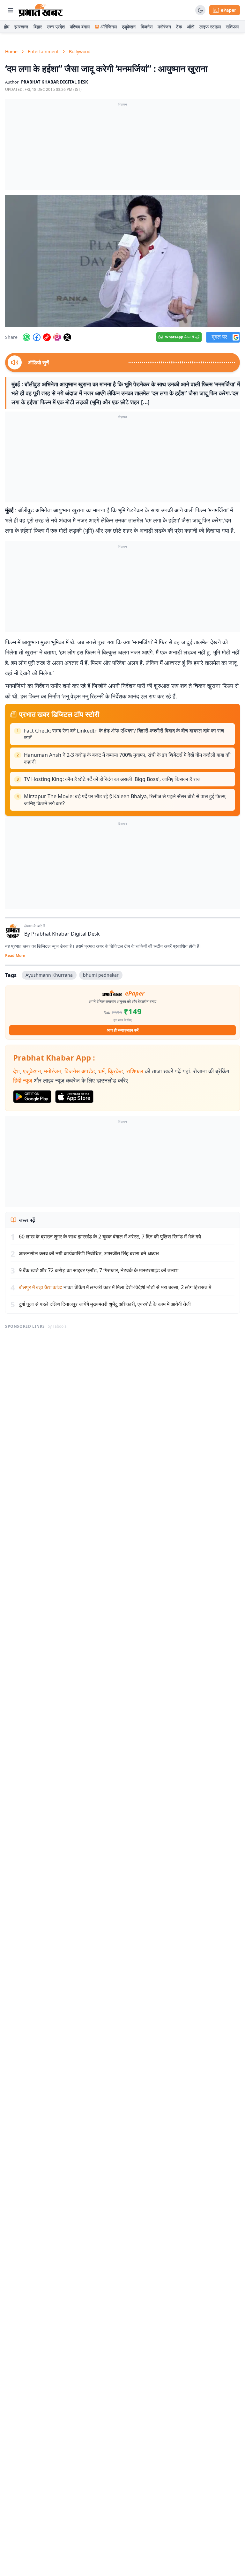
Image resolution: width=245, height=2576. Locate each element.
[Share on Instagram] (57, 337)
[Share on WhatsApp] (26, 337)
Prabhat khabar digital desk (55, 82)
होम (7, 27)
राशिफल (232, 27)
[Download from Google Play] (32, 1097)
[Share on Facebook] (37, 337)
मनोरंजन (164, 27)
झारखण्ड (21, 27)
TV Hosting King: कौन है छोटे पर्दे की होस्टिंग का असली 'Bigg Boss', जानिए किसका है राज (112, 779)
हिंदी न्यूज (23, 1080)
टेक (179, 27)
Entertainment (43, 51)
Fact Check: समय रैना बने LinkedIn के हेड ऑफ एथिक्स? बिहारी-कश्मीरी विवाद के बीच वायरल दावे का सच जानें (124, 734)
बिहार (38, 27)
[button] (122, 261)
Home (11, 51)
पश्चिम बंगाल (80, 27)
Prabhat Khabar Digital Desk (66, 934)
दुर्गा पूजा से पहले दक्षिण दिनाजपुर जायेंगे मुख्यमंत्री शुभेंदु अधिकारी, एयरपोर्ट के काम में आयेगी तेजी (105, 1304)
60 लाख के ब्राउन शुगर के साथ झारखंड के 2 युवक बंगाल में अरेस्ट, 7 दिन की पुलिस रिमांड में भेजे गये (110, 1237)
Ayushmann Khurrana (49, 975)
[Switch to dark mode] (200, 10)
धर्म (101, 1071)
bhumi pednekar (101, 975)
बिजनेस (147, 27)
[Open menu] (11, 10)
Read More (15, 956)
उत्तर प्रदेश (56, 27)
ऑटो (191, 27)
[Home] (41, 10)
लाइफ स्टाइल (210, 27)
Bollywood (80, 51)
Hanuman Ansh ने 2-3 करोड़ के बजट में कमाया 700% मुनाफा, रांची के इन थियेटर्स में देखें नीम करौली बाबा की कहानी (127, 758)
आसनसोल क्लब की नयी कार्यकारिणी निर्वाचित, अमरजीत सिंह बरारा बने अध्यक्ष (89, 1253)
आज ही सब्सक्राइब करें (123, 1030)
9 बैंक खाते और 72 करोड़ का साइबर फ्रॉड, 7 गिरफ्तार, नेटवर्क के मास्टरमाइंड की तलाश (99, 1270)
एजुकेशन (129, 27)
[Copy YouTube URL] (47, 337)
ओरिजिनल (109, 27)
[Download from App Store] (74, 1097)
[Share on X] (67, 337)
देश (16, 1071)
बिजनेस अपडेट (80, 1071)
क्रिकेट (115, 1071)
